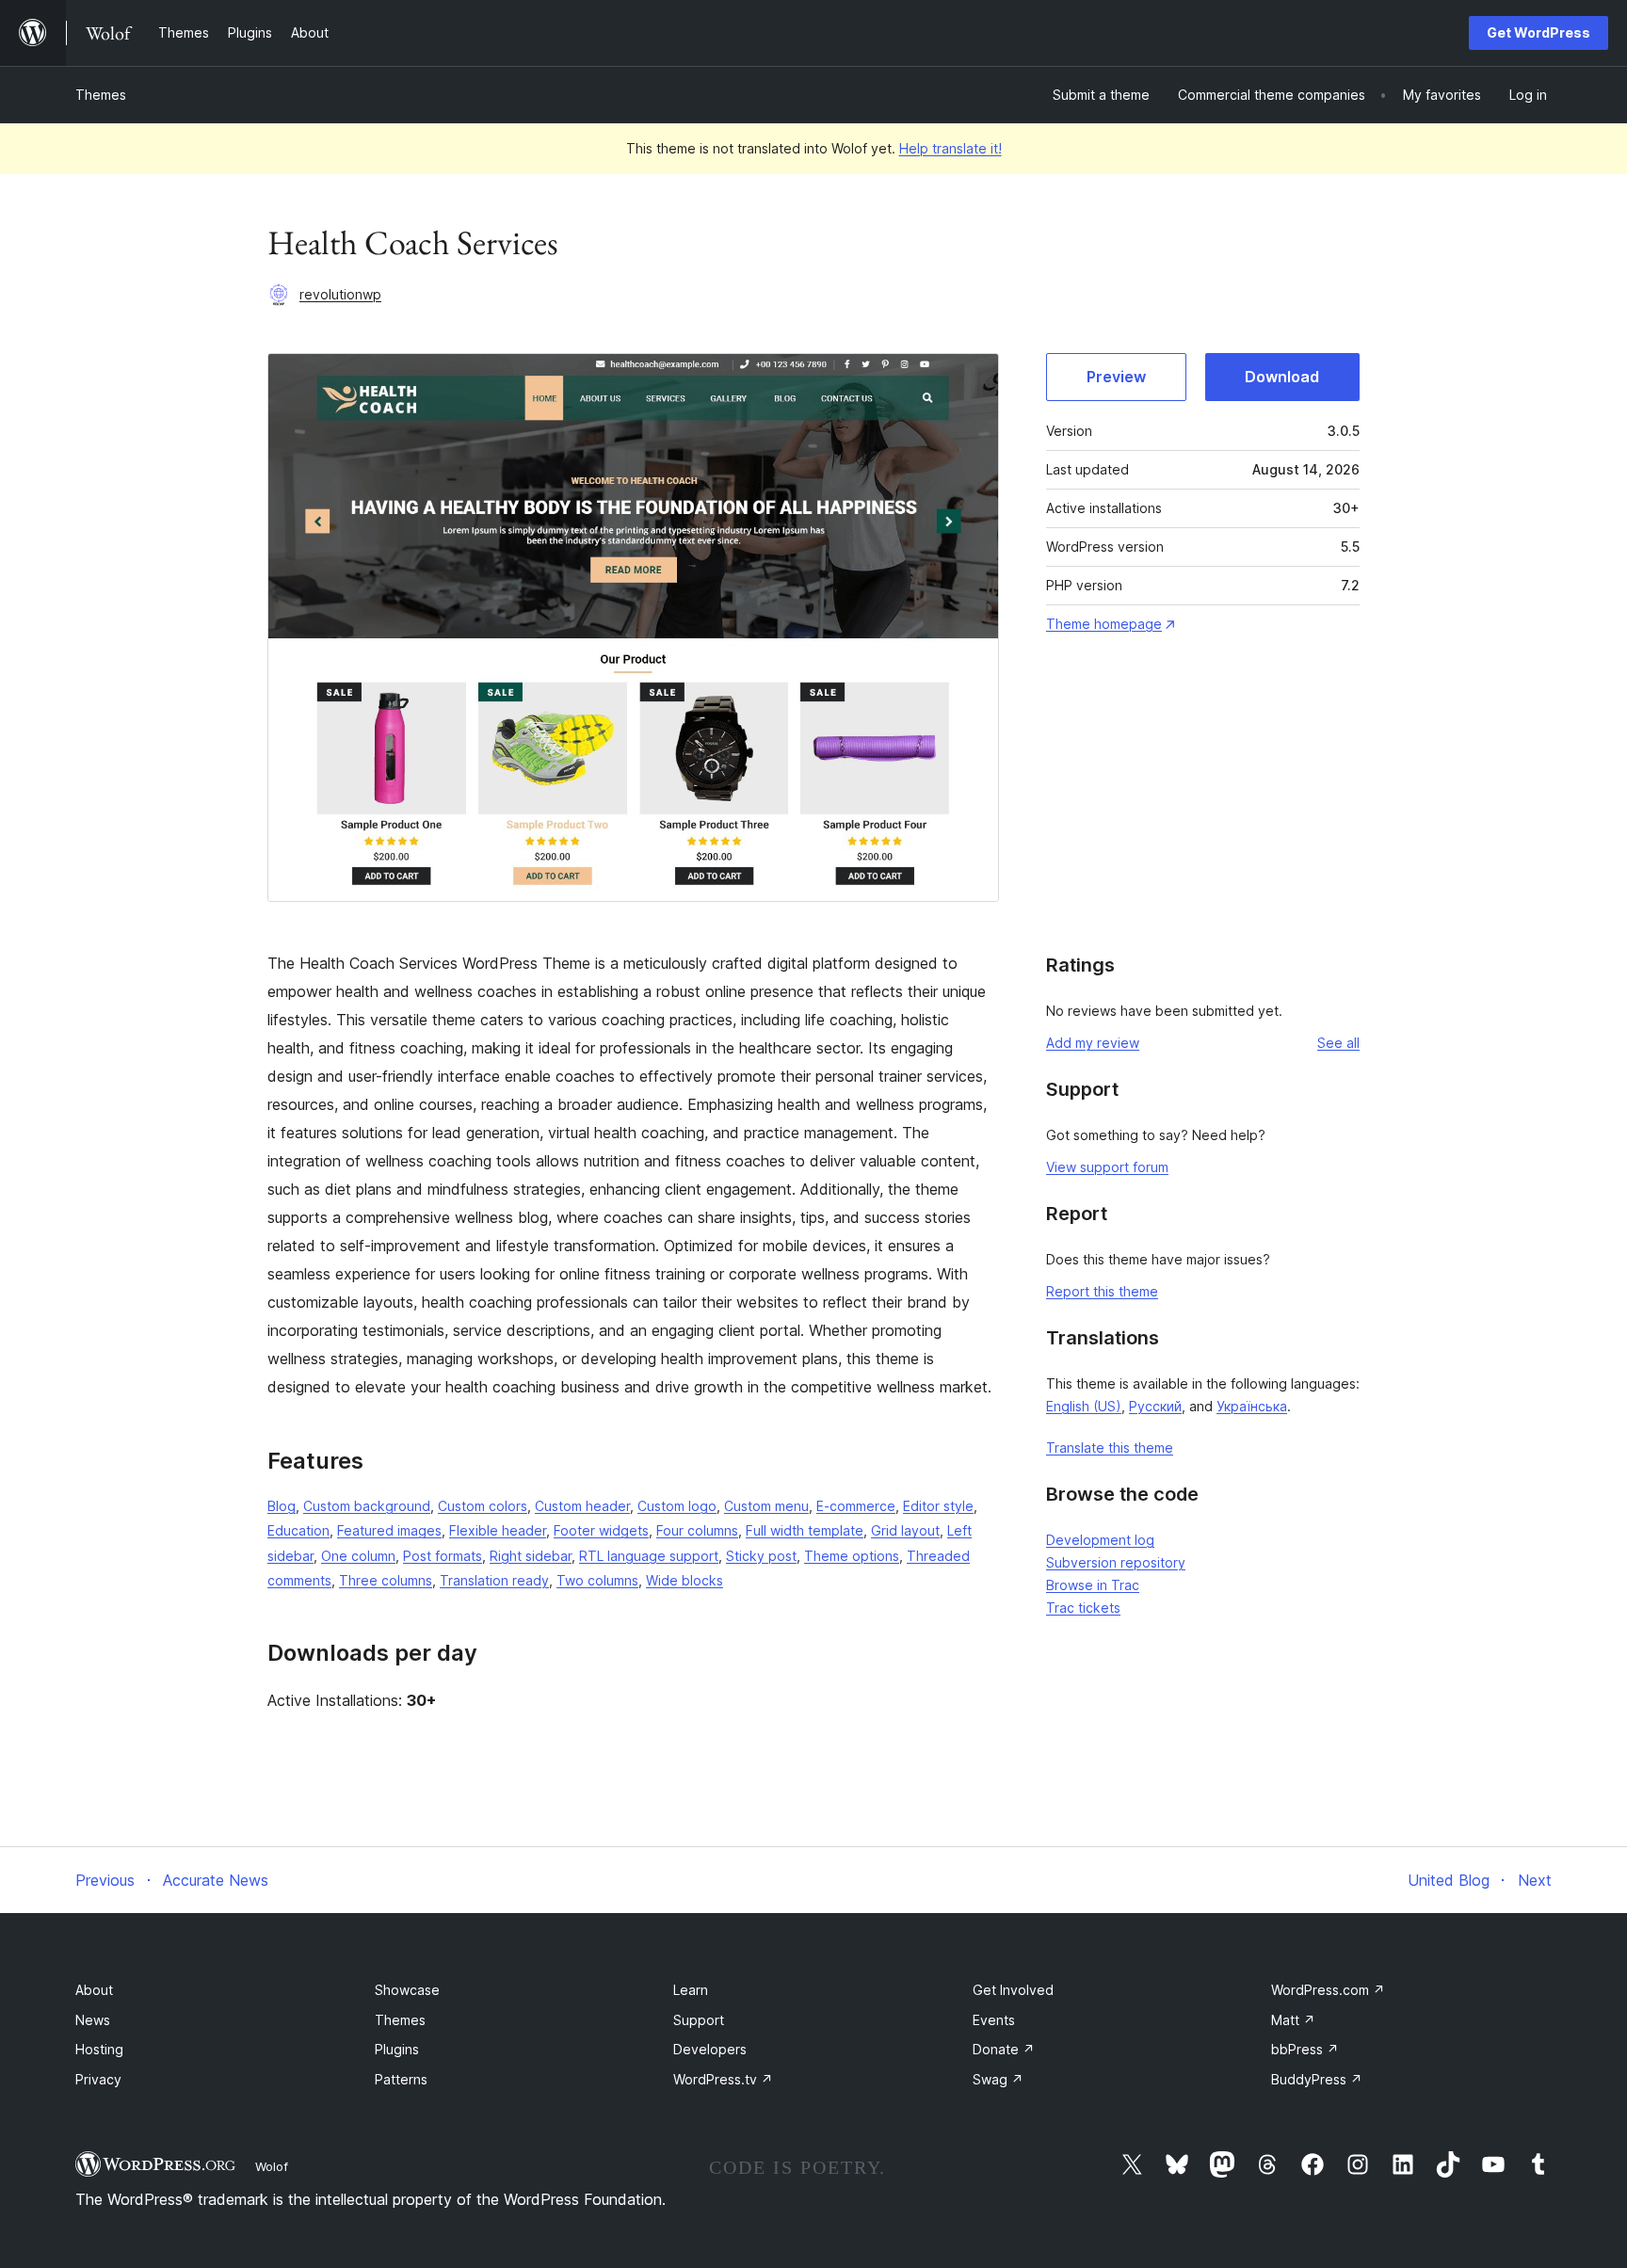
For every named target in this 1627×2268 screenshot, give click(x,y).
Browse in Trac (1093, 1585)
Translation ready (494, 1580)
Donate (1004, 2049)
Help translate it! (950, 148)
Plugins (397, 2049)
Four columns (697, 1530)
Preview (1116, 377)
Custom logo (677, 1506)
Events (994, 2020)
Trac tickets (1083, 1608)
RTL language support (649, 1556)
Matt (1293, 2020)
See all (1338, 1043)
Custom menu (766, 1506)
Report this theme (1102, 1291)
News (93, 2020)
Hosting (99, 2049)
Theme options (852, 1556)
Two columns (597, 1580)
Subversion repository (1116, 1562)
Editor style (938, 1506)
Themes (101, 95)
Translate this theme (1110, 1448)
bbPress (1305, 2049)
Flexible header (498, 1530)
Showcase (407, 1990)
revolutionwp (340, 294)
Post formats (443, 1556)
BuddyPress (1317, 2079)
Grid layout (905, 1530)
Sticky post (761, 1556)
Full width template (805, 1530)
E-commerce (856, 1506)
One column (358, 1556)
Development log (1100, 1540)
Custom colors (483, 1506)
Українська (1252, 1406)
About (94, 1990)
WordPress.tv (723, 2079)
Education (298, 1530)
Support (699, 2020)
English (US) (1084, 1406)
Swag (998, 2079)
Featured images (389, 1530)
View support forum (1107, 1167)
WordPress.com (1328, 1990)
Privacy (98, 2079)
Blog (282, 1506)
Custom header (582, 1506)
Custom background (367, 1506)
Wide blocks (685, 1580)
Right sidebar (531, 1556)
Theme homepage (1104, 624)
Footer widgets (601, 1530)
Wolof (272, 2166)
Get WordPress (1538, 32)
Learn (691, 1990)
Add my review (1093, 1043)
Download (1282, 377)
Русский (1155, 1406)
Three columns (386, 1580)
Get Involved (1013, 1990)
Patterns (401, 2079)
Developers (710, 2049)
